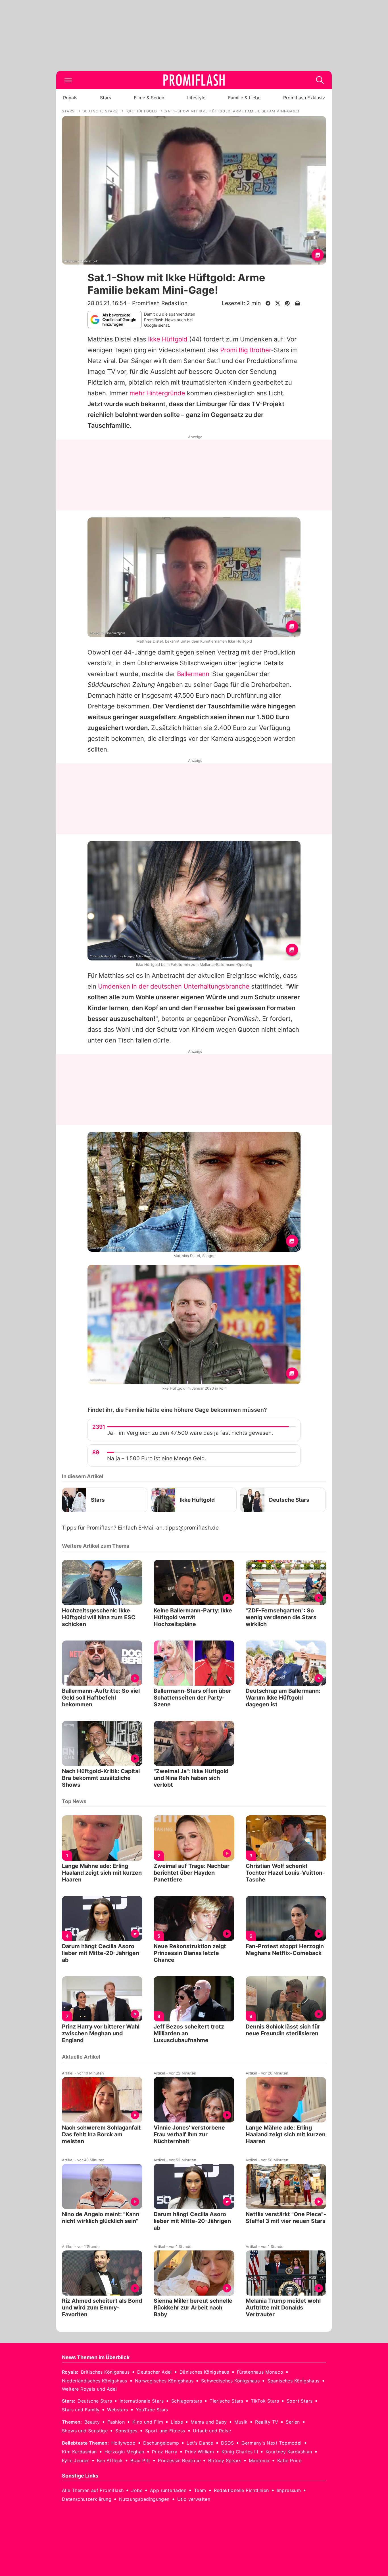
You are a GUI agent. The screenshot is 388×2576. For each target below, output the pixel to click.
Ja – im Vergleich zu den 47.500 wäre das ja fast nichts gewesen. (190, 1433)
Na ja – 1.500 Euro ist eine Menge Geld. (157, 1458)
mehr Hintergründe (157, 393)
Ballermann (193, 674)
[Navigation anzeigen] (68, 80)
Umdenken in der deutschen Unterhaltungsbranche (174, 986)
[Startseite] (194, 80)
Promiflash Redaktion (160, 303)
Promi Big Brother (246, 350)
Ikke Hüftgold (168, 339)
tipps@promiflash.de (192, 1528)
